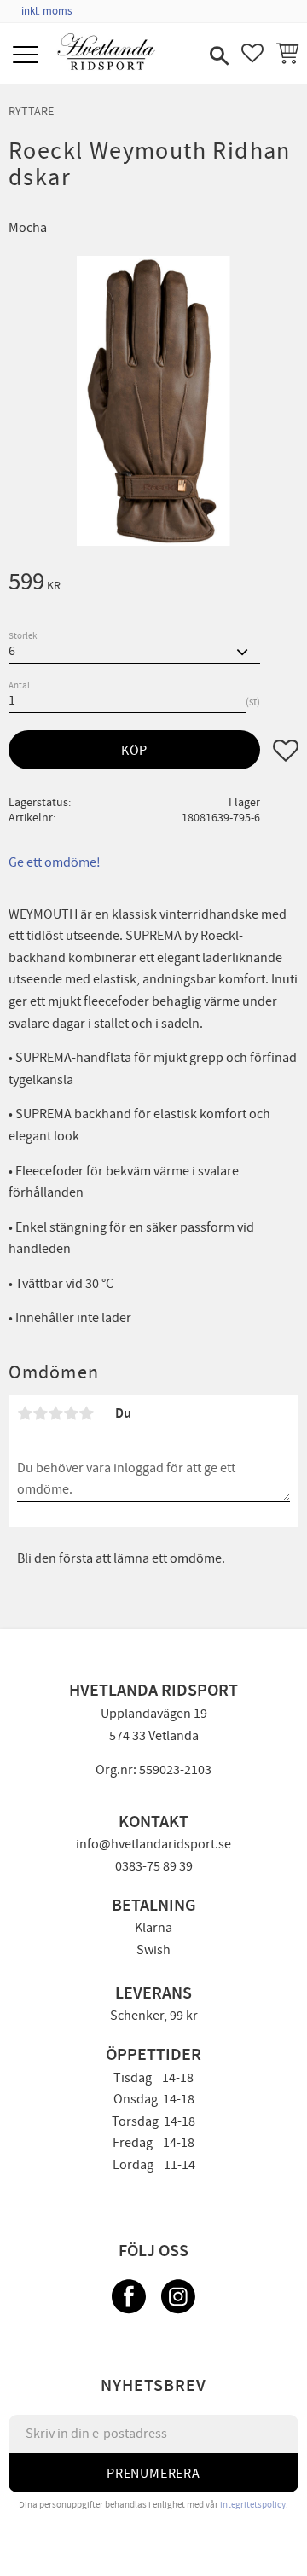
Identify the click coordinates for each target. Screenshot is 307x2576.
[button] (28, 56)
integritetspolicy (253, 2505)
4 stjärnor (71, 1413)
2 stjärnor (40, 1413)
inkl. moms (46, 11)
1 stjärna (25, 1413)
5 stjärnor (86, 1413)
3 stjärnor (55, 1413)
